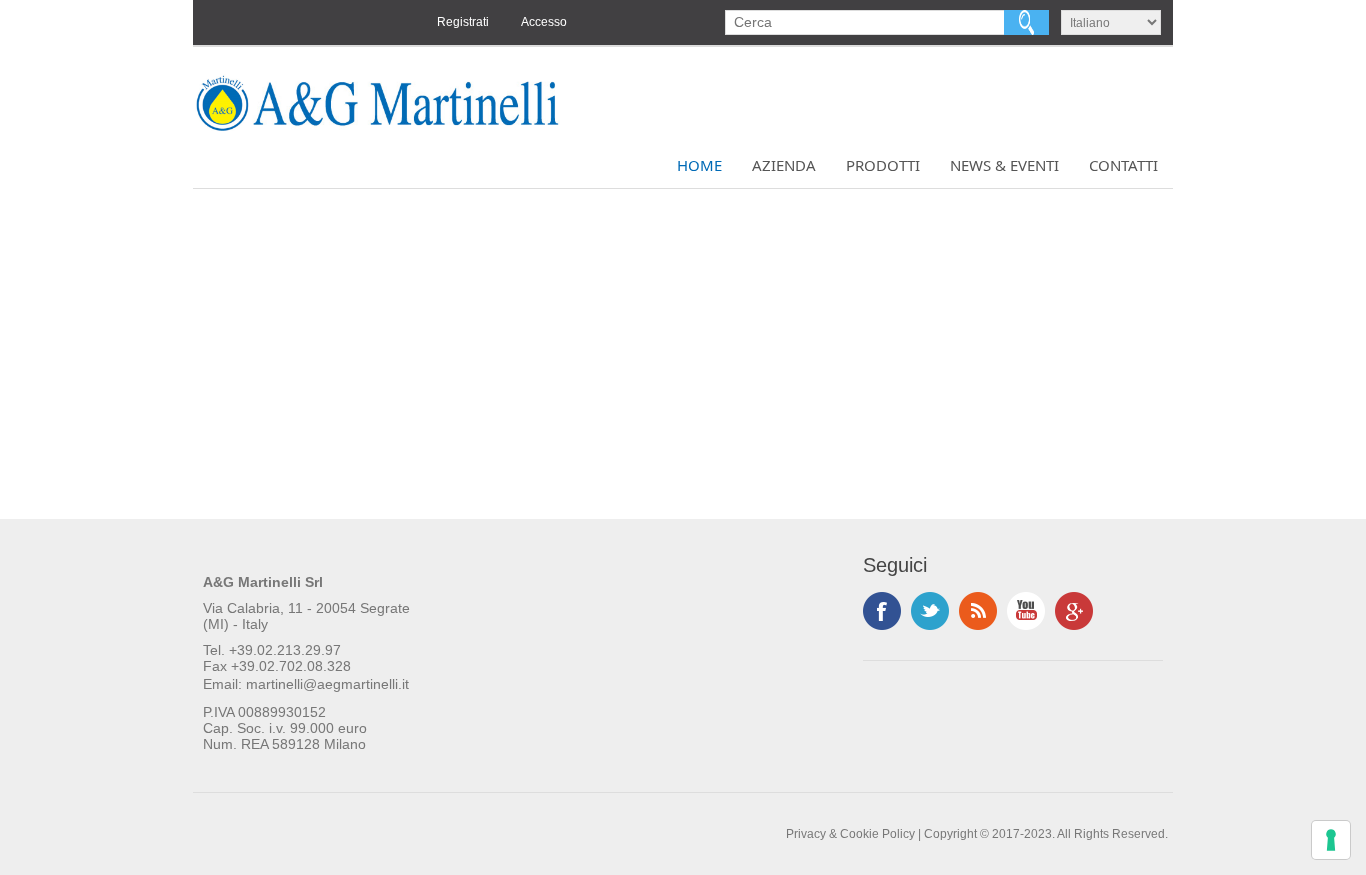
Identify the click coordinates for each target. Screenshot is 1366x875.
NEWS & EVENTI (1004, 165)
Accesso (544, 22)
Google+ (1074, 611)
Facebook (882, 611)
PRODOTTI (883, 165)
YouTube (1026, 611)
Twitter (930, 611)
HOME (699, 165)
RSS (978, 611)
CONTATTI (1123, 165)
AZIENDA (784, 165)
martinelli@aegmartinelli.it (327, 684)
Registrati (463, 22)
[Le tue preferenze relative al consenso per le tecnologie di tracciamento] (1331, 840)
